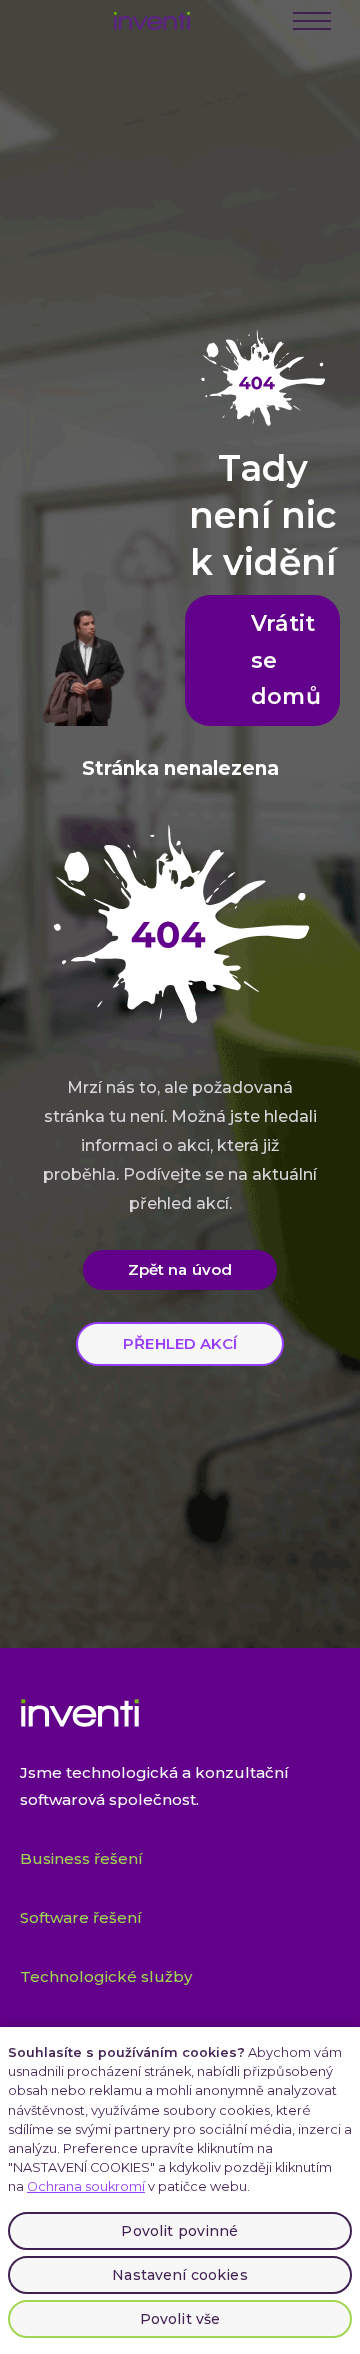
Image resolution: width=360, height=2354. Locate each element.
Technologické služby (106, 1976)
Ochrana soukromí (86, 2186)
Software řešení (81, 1917)
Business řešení (81, 1858)
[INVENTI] (152, 21)
